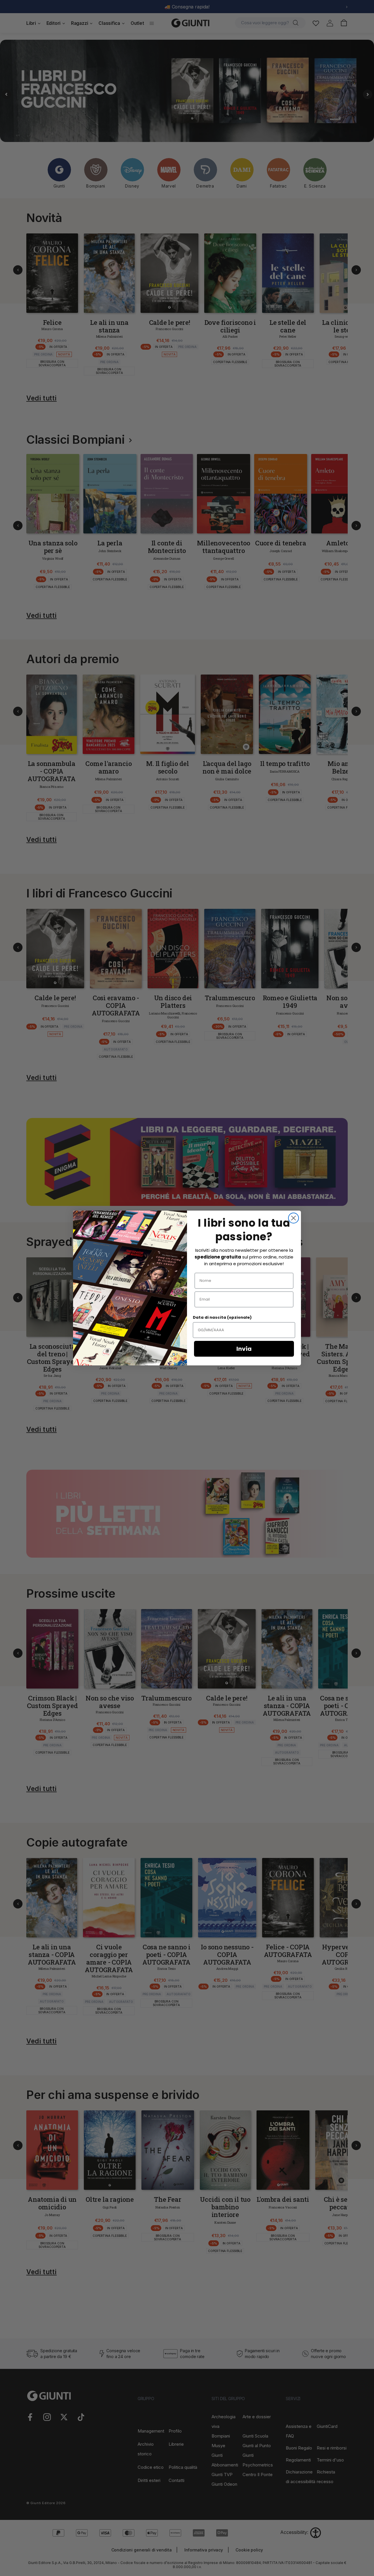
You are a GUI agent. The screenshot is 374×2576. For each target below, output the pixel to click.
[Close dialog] (294, 1218)
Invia (244, 1349)
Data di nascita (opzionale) (222, 1317)
